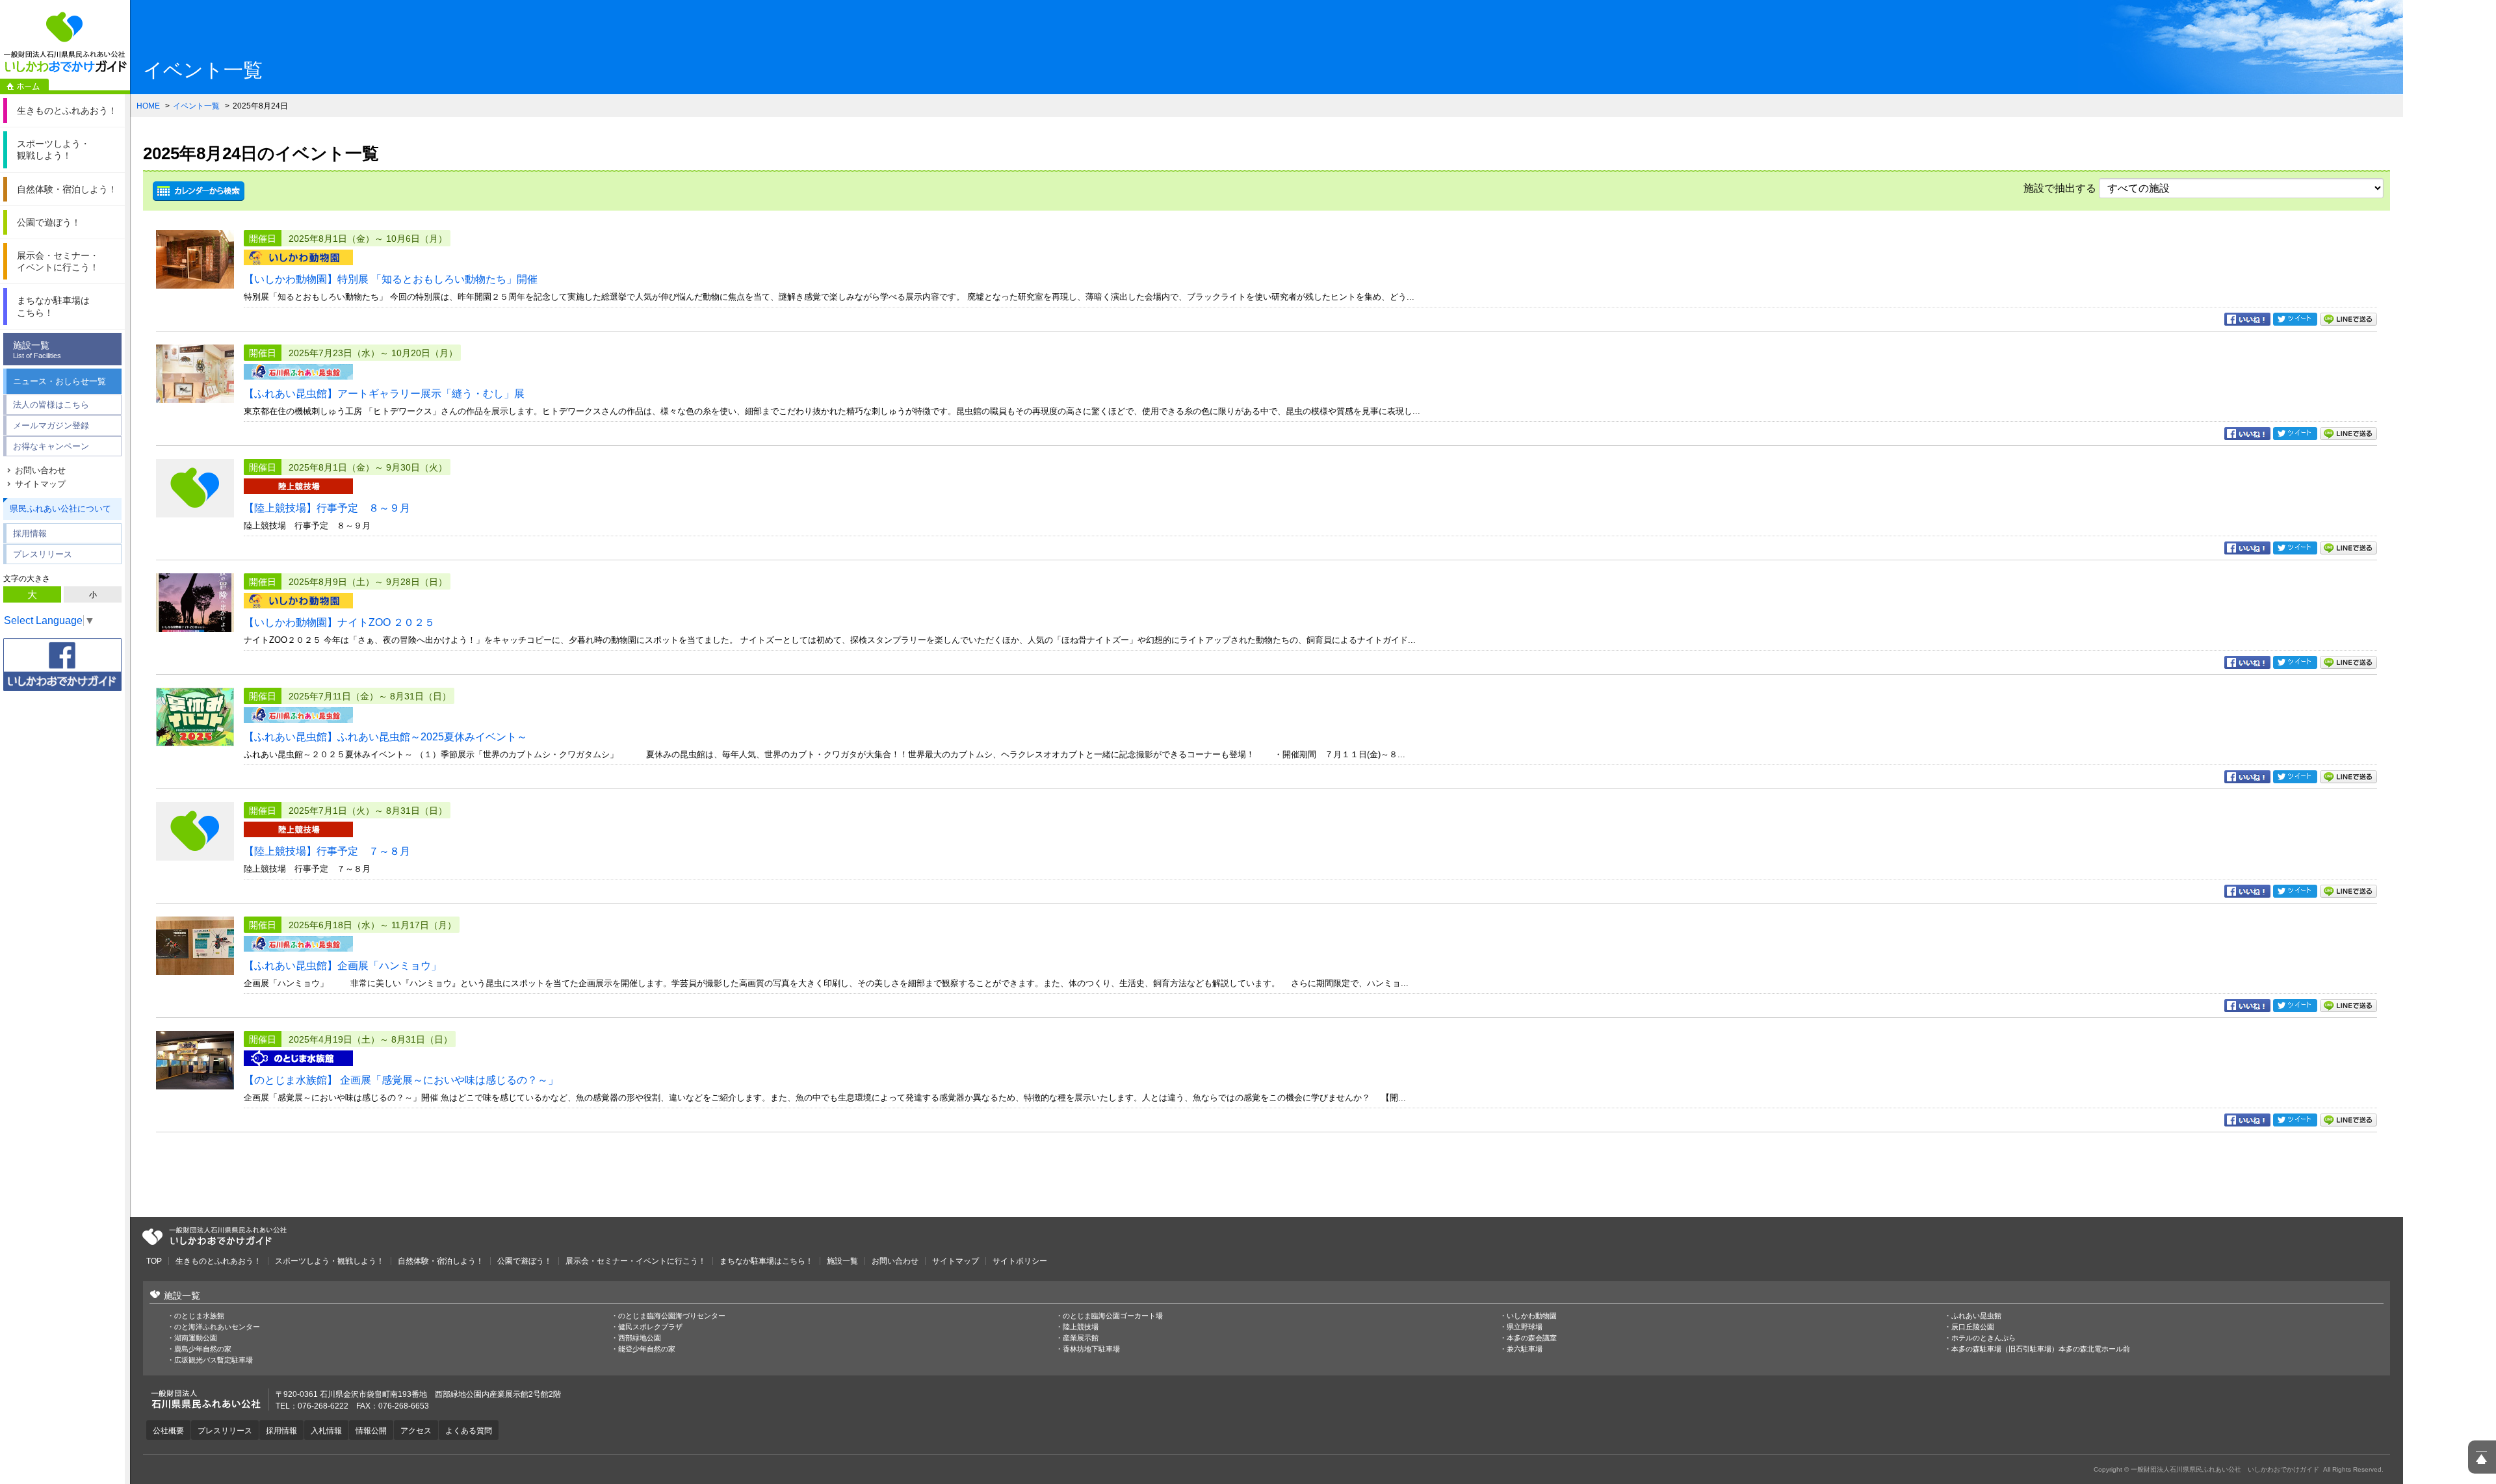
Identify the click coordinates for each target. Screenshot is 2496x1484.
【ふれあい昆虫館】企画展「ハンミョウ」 (343, 966)
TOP (154, 1261)
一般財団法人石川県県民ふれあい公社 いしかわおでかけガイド (65, 42)
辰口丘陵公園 (1973, 1327)
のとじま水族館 (199, 1316)
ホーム (24, 86)
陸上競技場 (1081, 1327)
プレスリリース (43, 554)
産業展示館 (1081, 1338)
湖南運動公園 (196, 1338)
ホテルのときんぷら (1983, 1338)
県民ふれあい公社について (60, 509)
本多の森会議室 (1532, 1338)
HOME (148, 106)
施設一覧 (37, 350)
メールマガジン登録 (51, 425)
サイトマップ (40, 484)
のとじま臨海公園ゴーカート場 (1113, 1316)
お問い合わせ (40, 470)
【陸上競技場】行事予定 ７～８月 (327, 851)
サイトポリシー (1020, 1261)
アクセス (416, 1431)
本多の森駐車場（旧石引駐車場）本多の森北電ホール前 (2041, 1349)
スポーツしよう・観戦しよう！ (330, 1261)
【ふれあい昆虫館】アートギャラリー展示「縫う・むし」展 (384, 394)
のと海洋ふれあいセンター (217, 1327)
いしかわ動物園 (1532, 1316)
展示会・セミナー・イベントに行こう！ (636, 1261)
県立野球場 (1525, 1327)
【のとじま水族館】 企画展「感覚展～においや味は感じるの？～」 (401, 1080)
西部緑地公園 (640, 1338)
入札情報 (326, 1431)
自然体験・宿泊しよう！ (441, 1261)
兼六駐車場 (1525, 1349)
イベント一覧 (196, 106)
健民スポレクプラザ (650, 1327)
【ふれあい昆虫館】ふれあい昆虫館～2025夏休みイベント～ (385, 737)
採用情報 (30, 533)
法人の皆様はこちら (51, 405)
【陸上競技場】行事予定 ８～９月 (327, 508)
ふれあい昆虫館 (1976, 1316)
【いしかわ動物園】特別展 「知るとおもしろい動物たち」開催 (391, 279)
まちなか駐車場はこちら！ (766, 1261)
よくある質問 (469, 1431)
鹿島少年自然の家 (203, 1349)
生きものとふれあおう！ (218, 1261)
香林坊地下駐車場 (1091, 1349)
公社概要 (168, 1431)
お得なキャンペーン (51, 446)
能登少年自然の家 (647, 1349)
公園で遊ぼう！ (525, 1261)
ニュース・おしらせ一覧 (59, 381)
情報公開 (371, 1431)
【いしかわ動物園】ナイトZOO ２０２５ (339, 622)
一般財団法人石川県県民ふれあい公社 (214, 1236)
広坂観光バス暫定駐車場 (214, 1360)
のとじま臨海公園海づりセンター (672, 1316)
